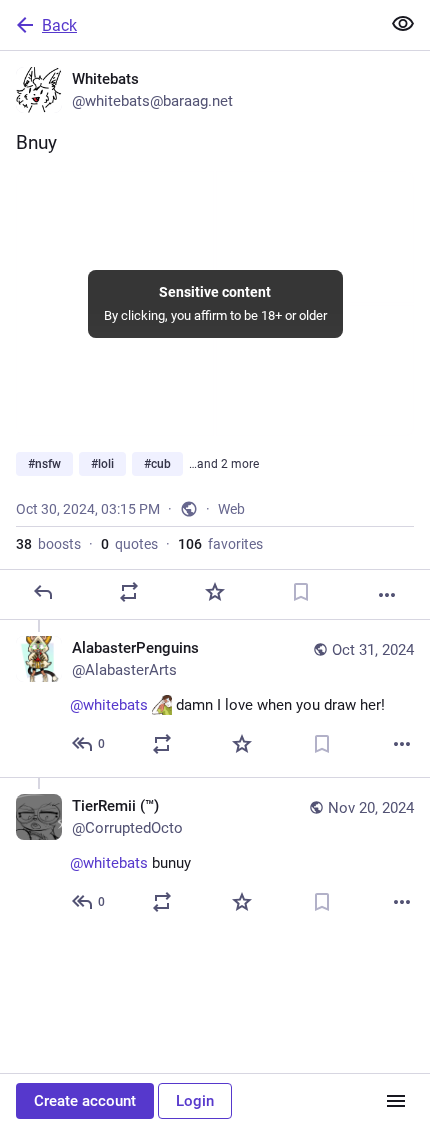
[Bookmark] (301, 592)
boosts (48, 544)
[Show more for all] (403, 24)
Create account (85, 1101)
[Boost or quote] (129, 592)
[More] (387, 595)
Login (195, 1101)
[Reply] (43, 592)
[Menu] (396, 1101)
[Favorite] (215, 592)
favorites (220, 544)
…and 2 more (224, 464)
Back (59, 25)
